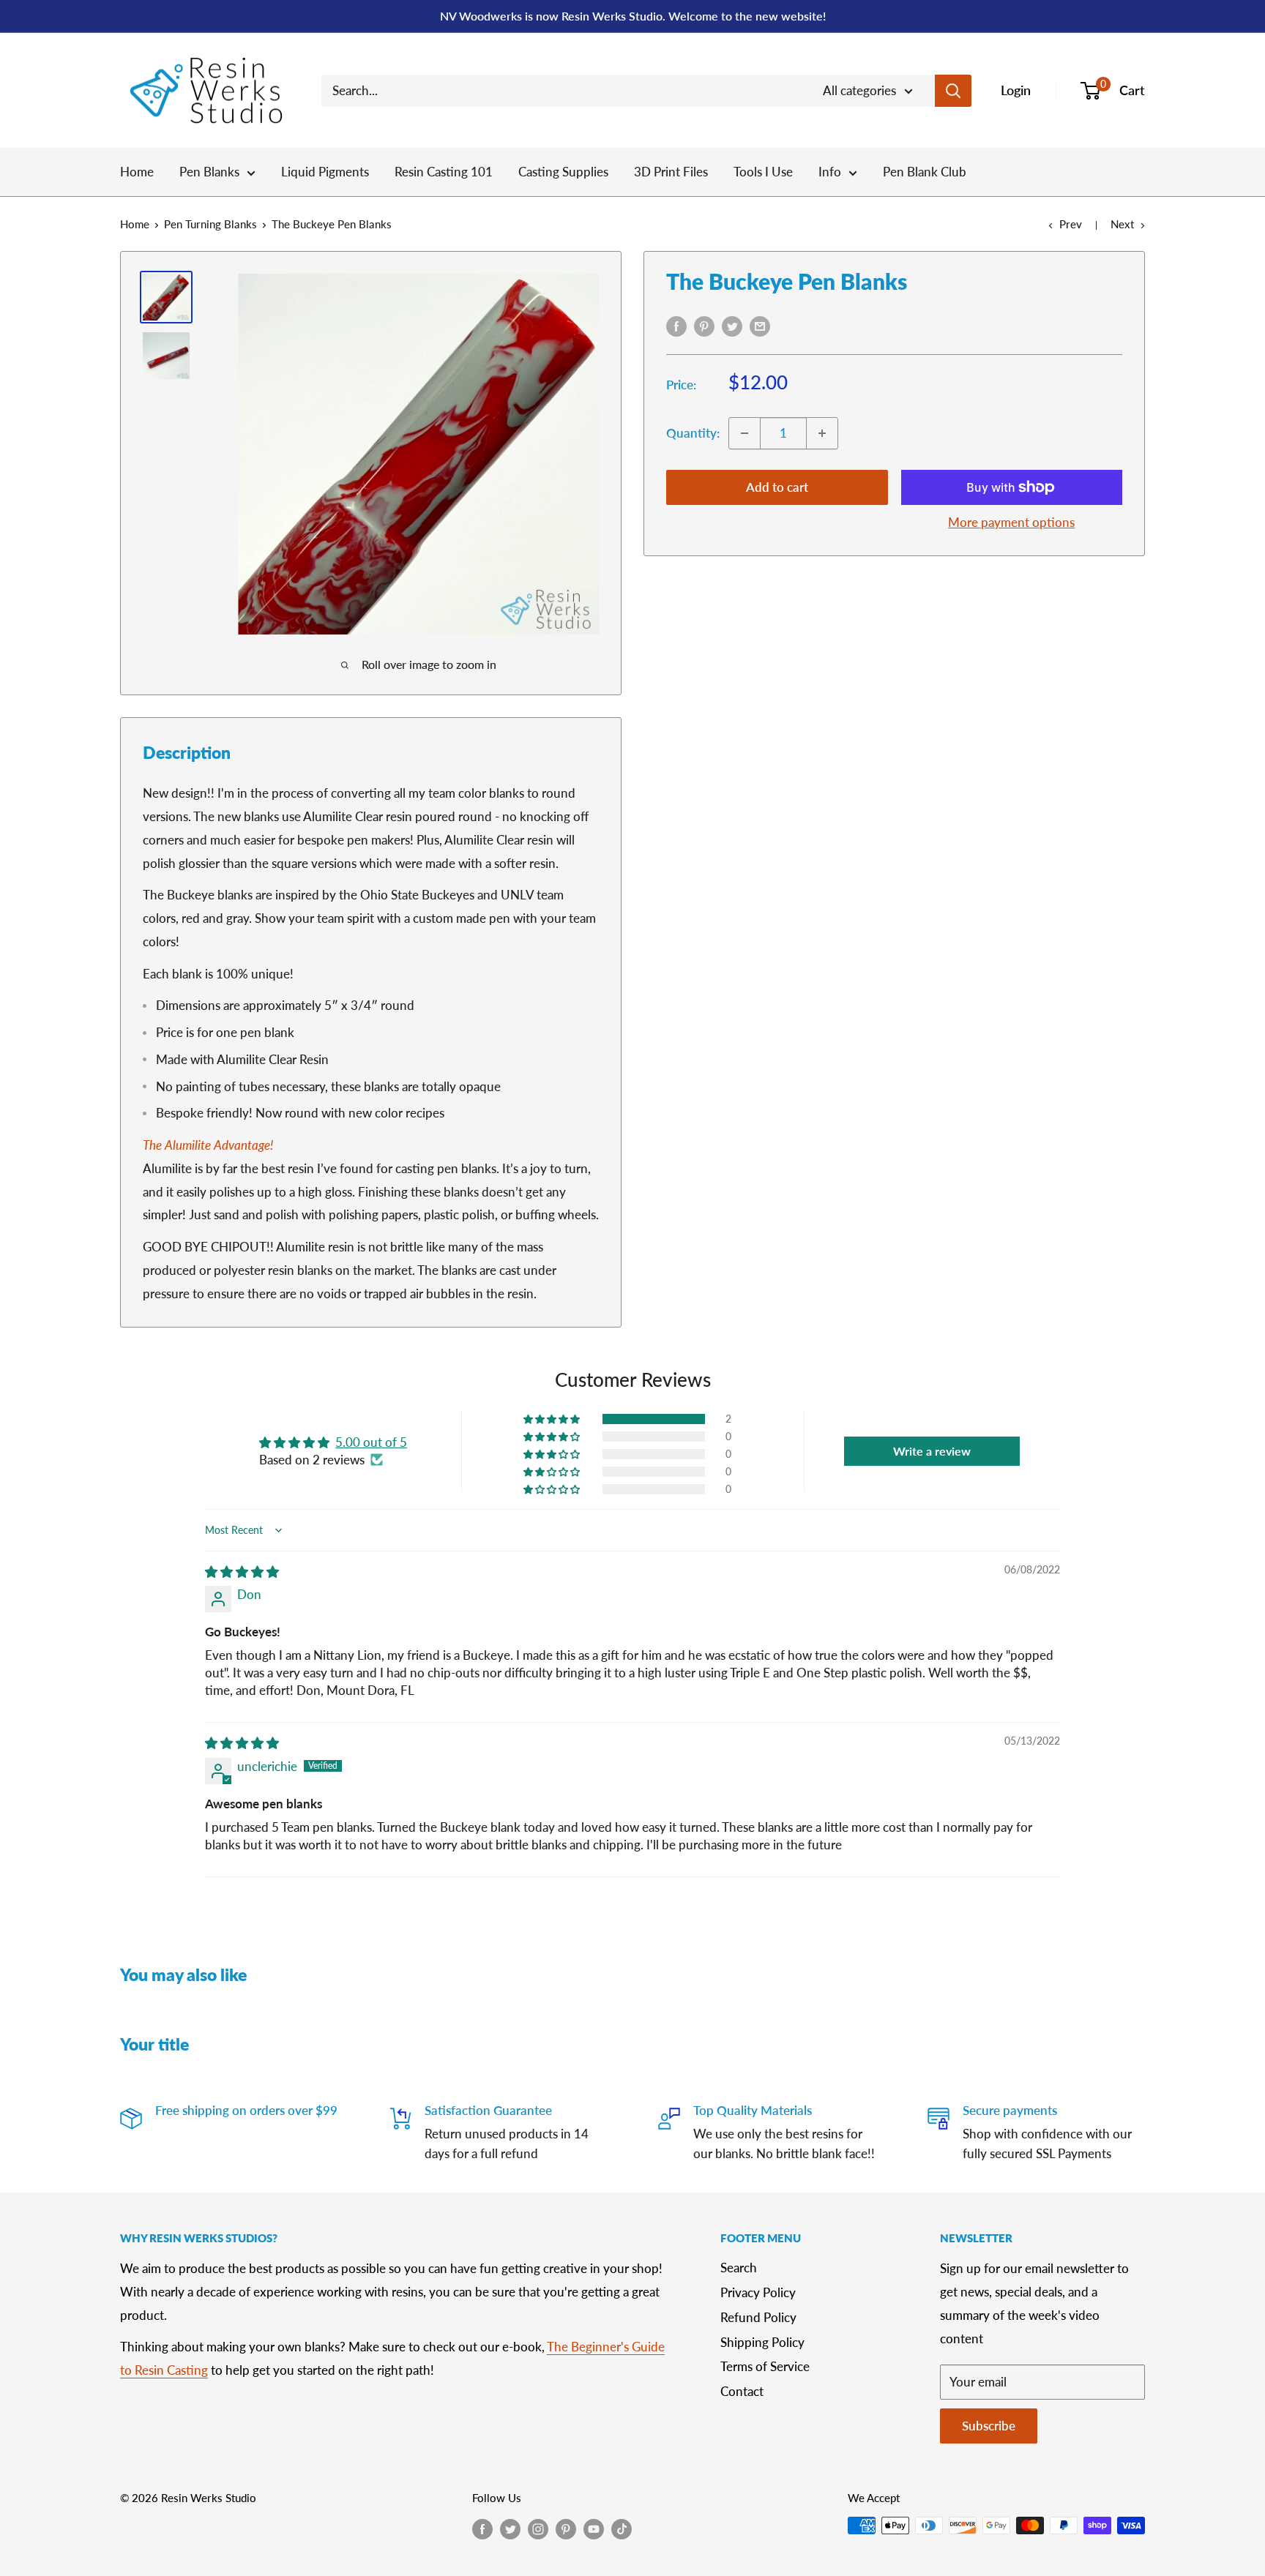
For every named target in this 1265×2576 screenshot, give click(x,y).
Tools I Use (763, 172)
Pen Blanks (209, 172)
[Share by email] (760, 325)
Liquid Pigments (325, 172)
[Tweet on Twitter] (732, 325)
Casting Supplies (563, 172)
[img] (242, 1572)
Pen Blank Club (925, 172)
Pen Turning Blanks (210, 224)
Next (1122, 224)
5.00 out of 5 (371, 1442)
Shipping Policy (762, 2342)
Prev (1071, 224)
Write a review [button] (932, 1451)
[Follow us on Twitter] (510, 2528)
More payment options (1011, 522)
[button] (553, 1419)
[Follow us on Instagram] (538, 2528)
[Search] (953, 91)
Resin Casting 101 (444, 172)
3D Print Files (671, 172)
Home (137, 172)
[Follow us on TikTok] (622, 2528)
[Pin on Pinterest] (704, 325)
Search (739, 2268)
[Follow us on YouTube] (594, 2528)
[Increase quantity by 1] (822, 433)
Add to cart (777, 487)
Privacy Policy (758, 2292)
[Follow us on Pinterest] (566, 2528)
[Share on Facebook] (676, 325)
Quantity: (693, 433)
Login (1016, 90)
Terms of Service (765, 2366)
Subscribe (989, 2426)
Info (830, 172)
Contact (742, 2391)
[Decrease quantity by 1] (745, 433)
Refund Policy (758, 2317)
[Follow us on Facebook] (482, 2528)
